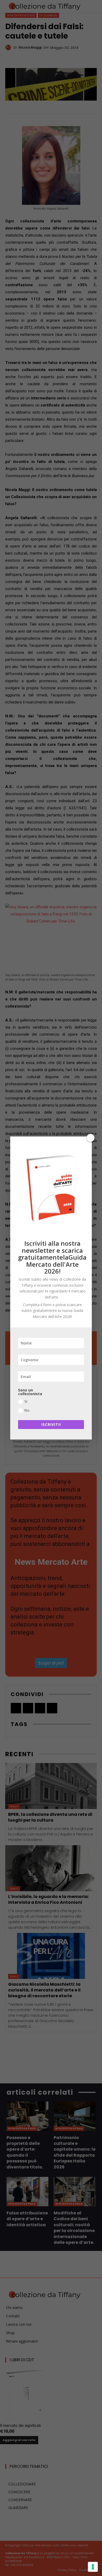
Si (26, 1401)
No (27, 1410)
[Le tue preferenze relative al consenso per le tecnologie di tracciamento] (93, 2567)
